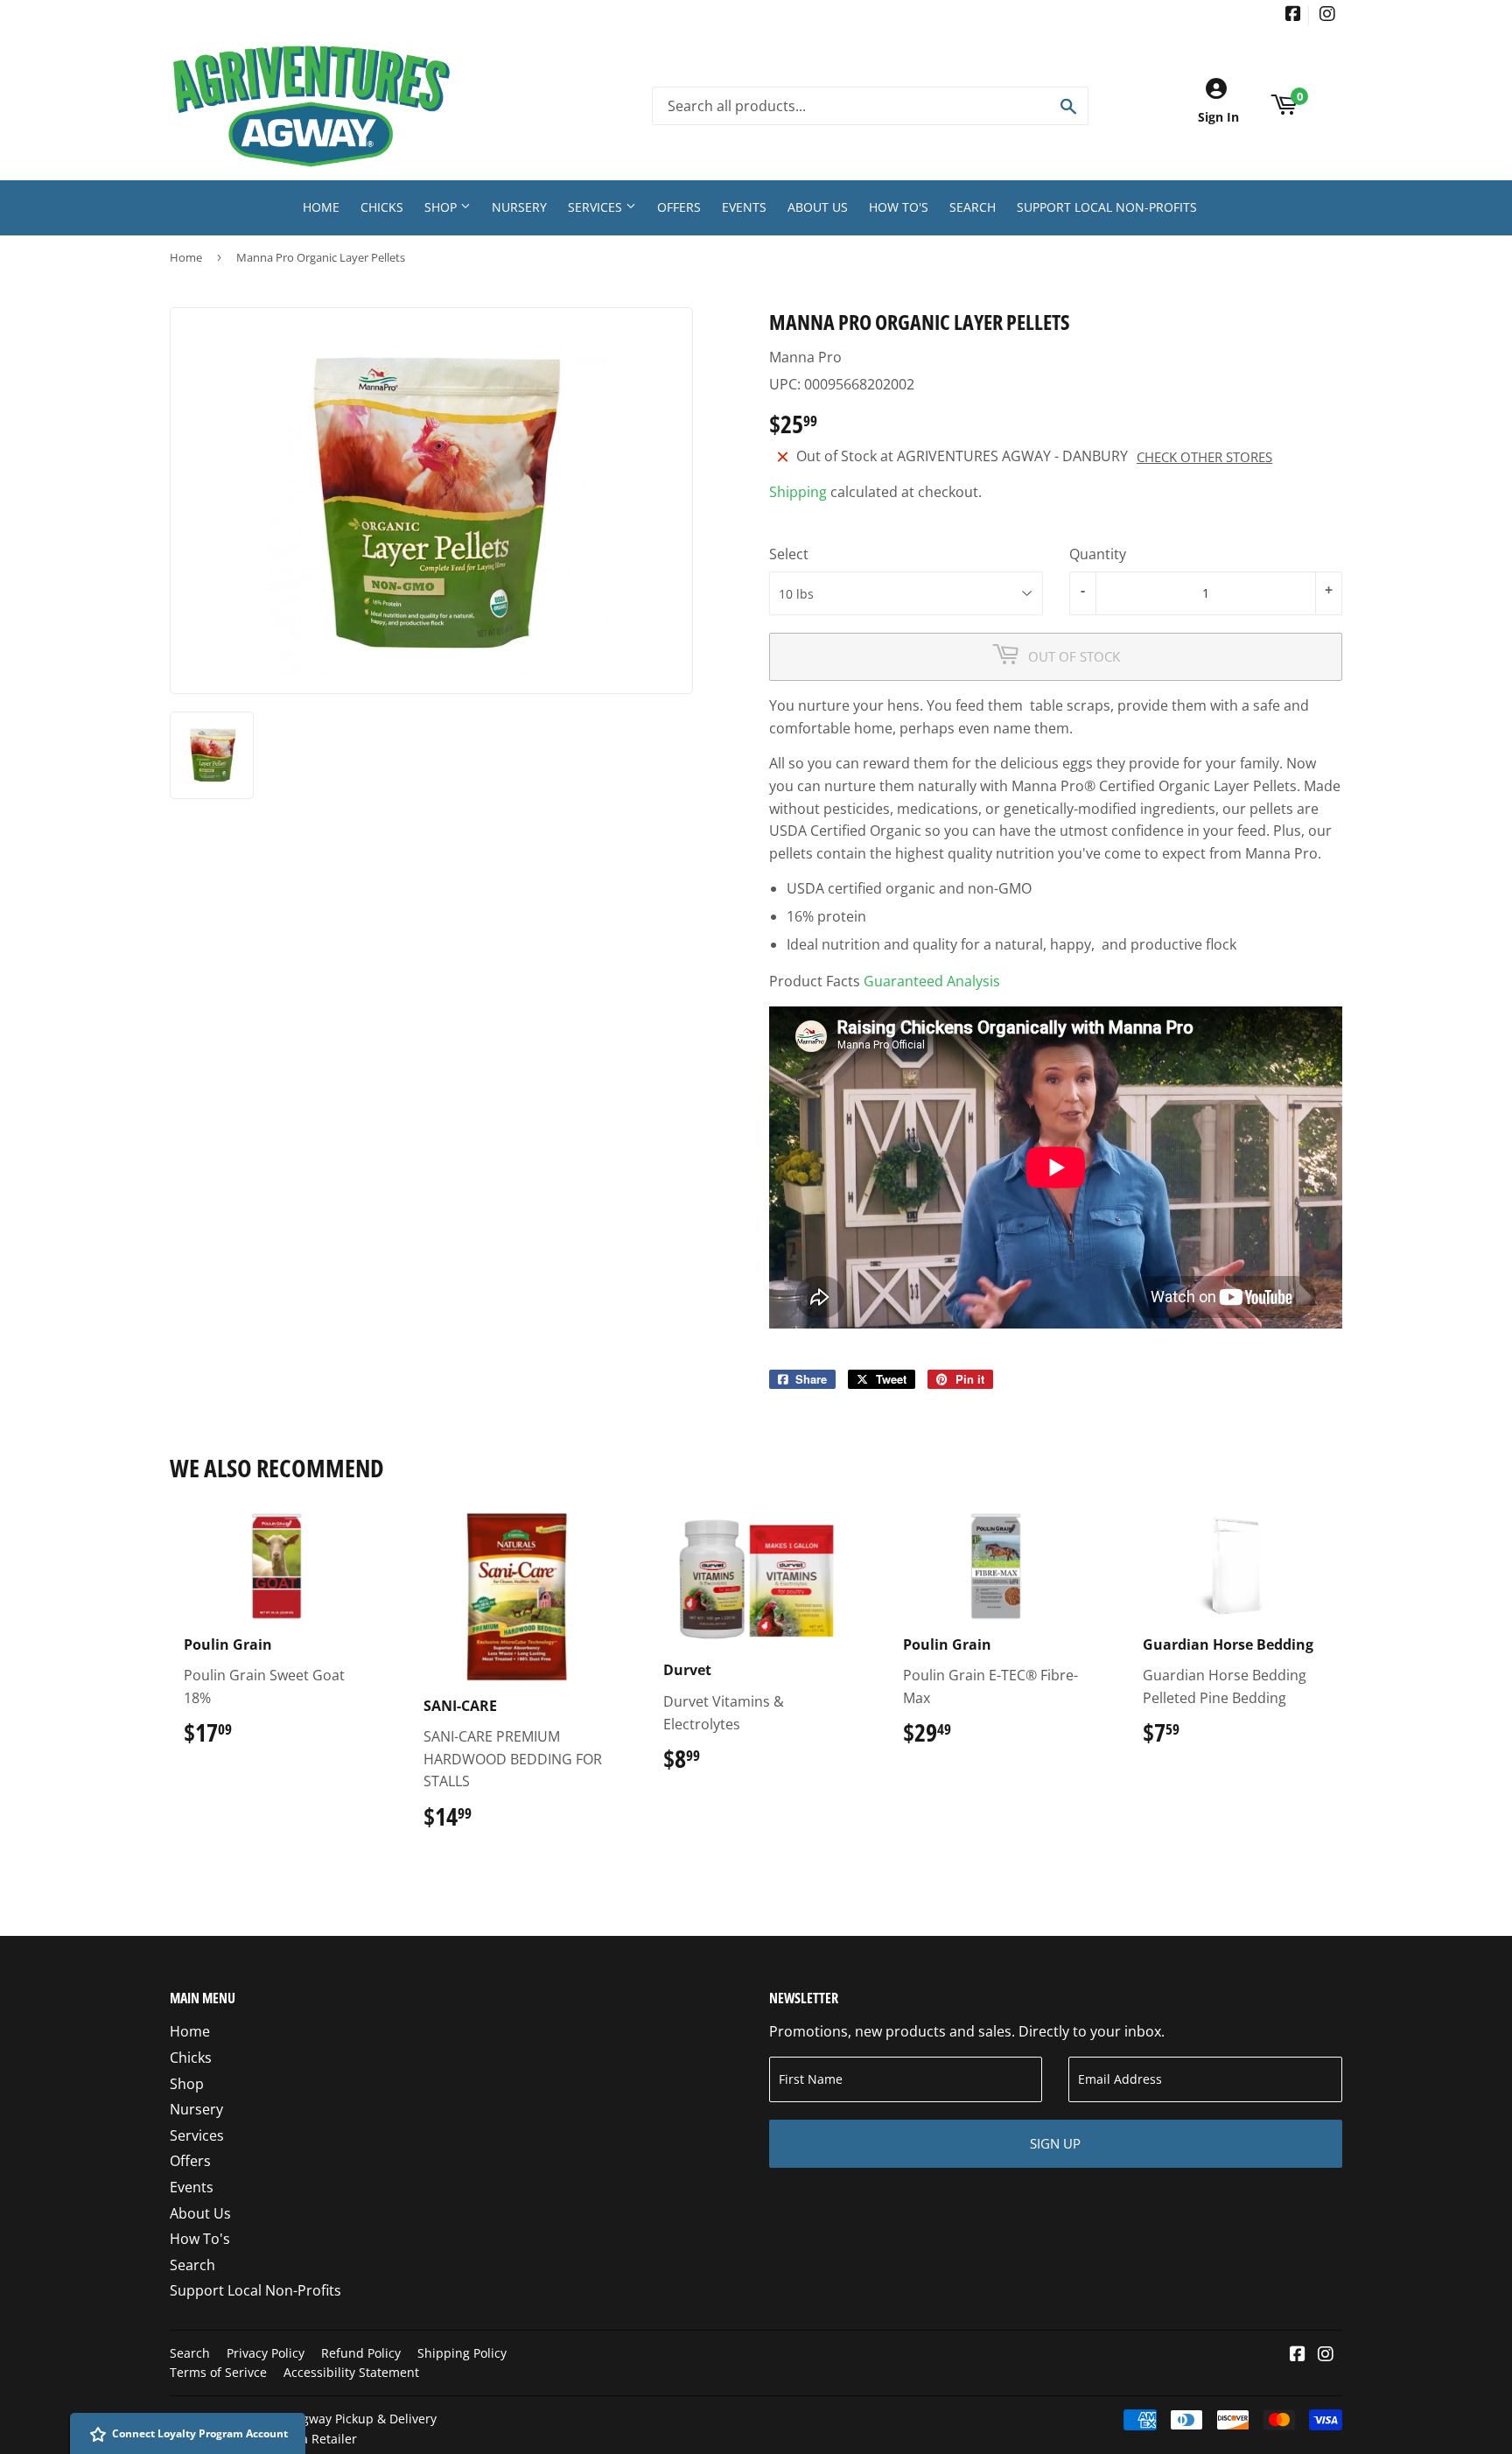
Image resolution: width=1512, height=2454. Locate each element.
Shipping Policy (462, 2353)
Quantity (1098, 554)
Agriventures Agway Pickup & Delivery (326, 2419)
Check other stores (1204, 457)
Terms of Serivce (218, 2372)
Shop (442, 207)
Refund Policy (361, 2353)
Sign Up (1055, 2143)
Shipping (798, 492)
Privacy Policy (266, 2353)
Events (744, 207)
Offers (679, 207)
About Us (818, 207)
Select (789, 554)
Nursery (519, 207)
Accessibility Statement (351, 2372)
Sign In (1218, 117)
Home (321, 207)
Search (973, 207)
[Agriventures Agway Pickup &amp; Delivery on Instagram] (1327, 15)
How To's (899, 207)
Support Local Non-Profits (1107, 207)
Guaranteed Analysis (932, 981)
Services (597, 207)
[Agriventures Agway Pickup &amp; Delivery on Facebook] (1293, 15)
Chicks (382, 207)
